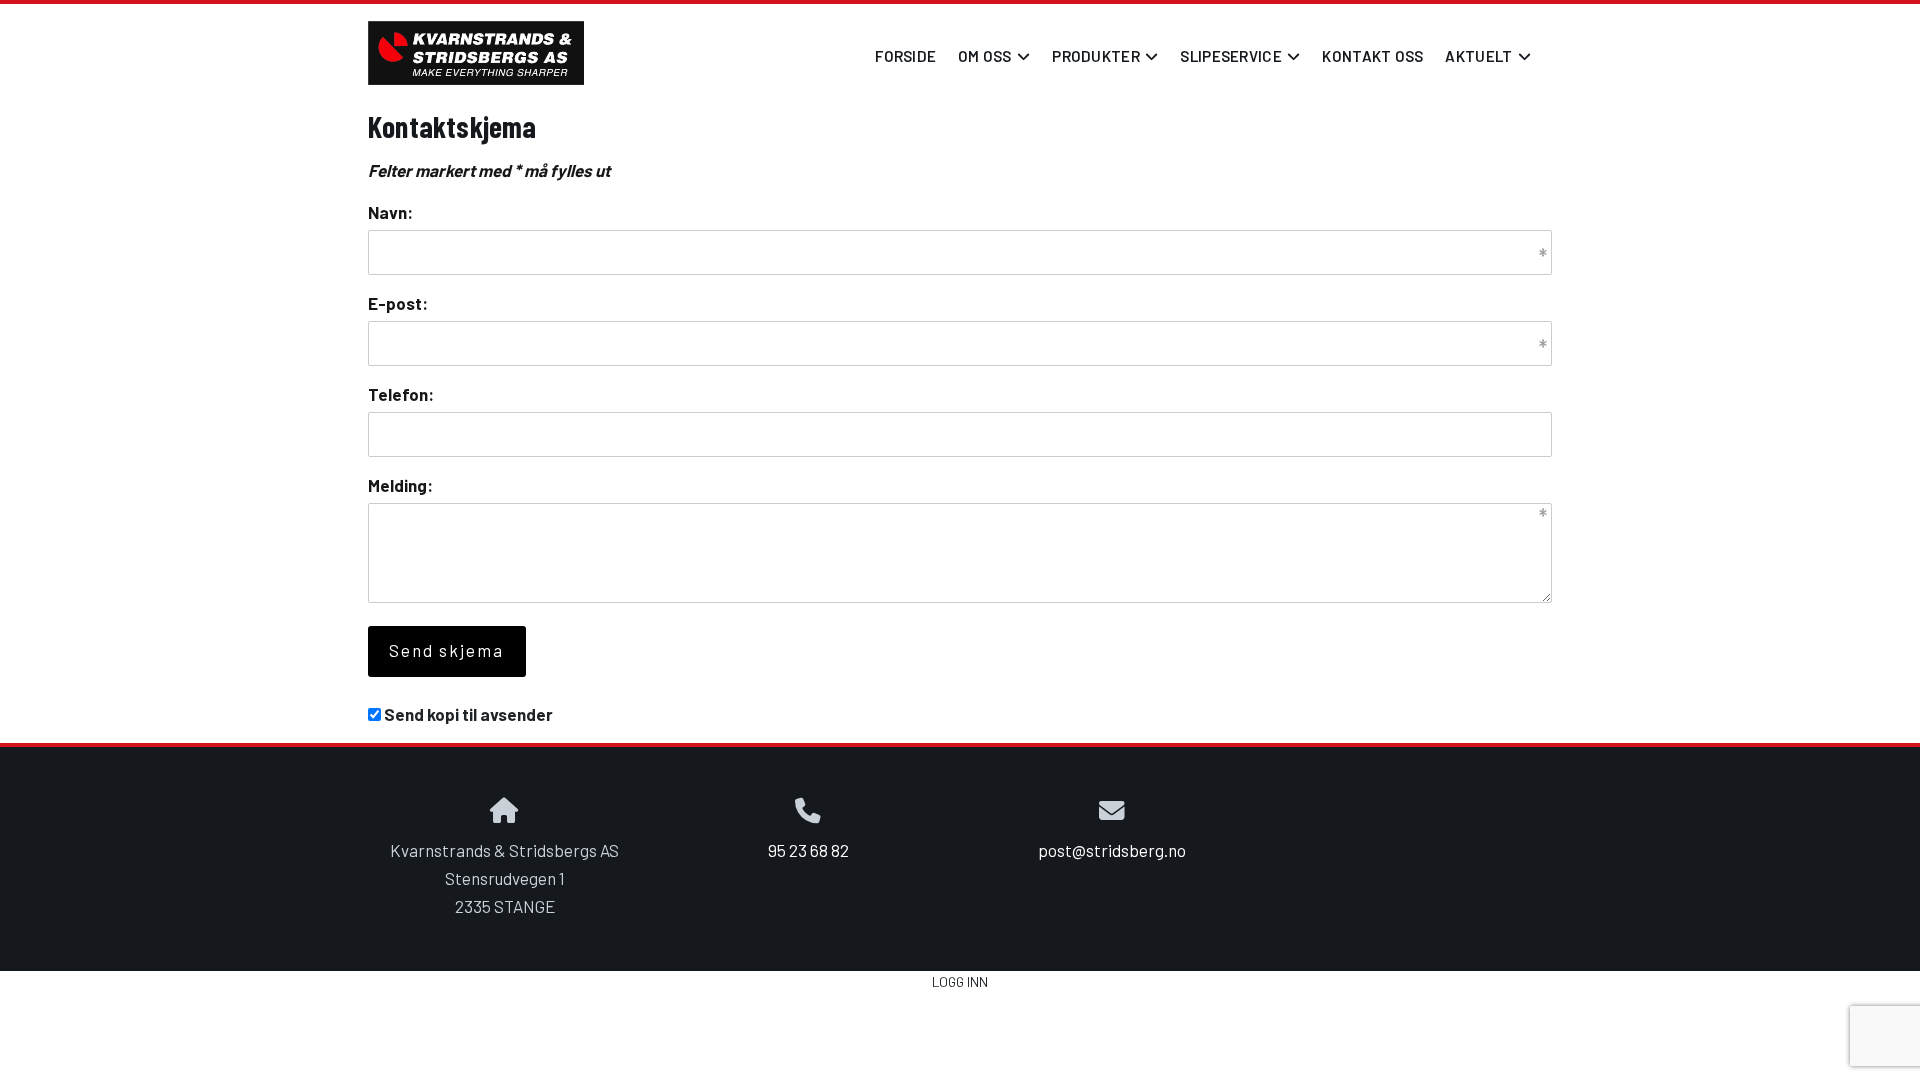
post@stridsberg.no (1112, 850)
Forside (905, 56)
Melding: (400, 485)
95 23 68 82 (808, 850)
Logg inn (960, 981)
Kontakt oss (1372, 56)
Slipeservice (1240, 61)
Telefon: (401, 394)
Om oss (994, 61)
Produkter (1105, 61)
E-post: (398, 303)
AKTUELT (1488, 61)
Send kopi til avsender (468, 714)
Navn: (390, 212)
